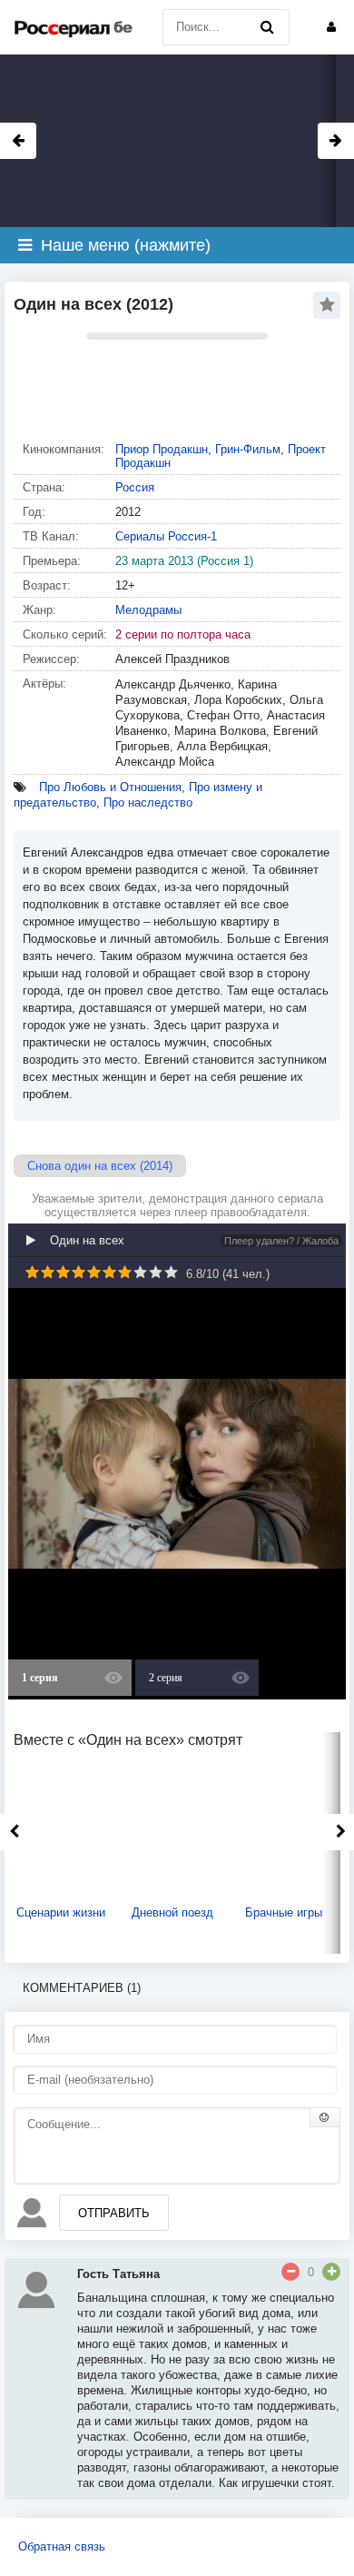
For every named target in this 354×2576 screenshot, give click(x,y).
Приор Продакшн (162, 449)
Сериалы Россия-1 (166, 536)
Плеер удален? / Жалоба (281, 1241)
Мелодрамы (148, 610)
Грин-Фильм (248, 449)
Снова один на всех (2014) (100, 1166)
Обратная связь (62, 2546)
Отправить (114, 2213)
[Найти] (267, 27)
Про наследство (148, 803)
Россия (135, 487)
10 (171, 1272)
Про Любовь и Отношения (110, 787)
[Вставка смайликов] (325, 2117)
